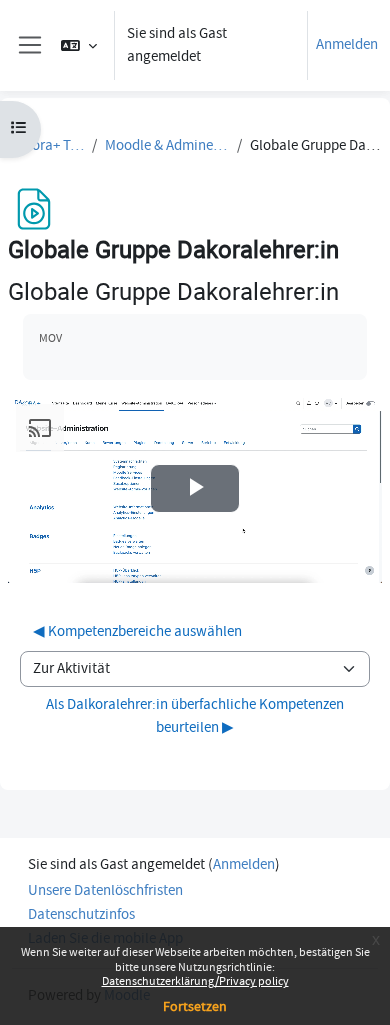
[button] (79, 45)
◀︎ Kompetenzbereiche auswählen (137, 631)
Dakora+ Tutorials (46, 145)
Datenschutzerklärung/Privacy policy (195, 981)
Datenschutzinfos (81, 914)
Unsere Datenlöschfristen (105, 890)
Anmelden (347, 44)
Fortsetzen (195, 1007)
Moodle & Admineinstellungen (167, 145)
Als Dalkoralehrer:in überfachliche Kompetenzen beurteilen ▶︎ (195, 716)
